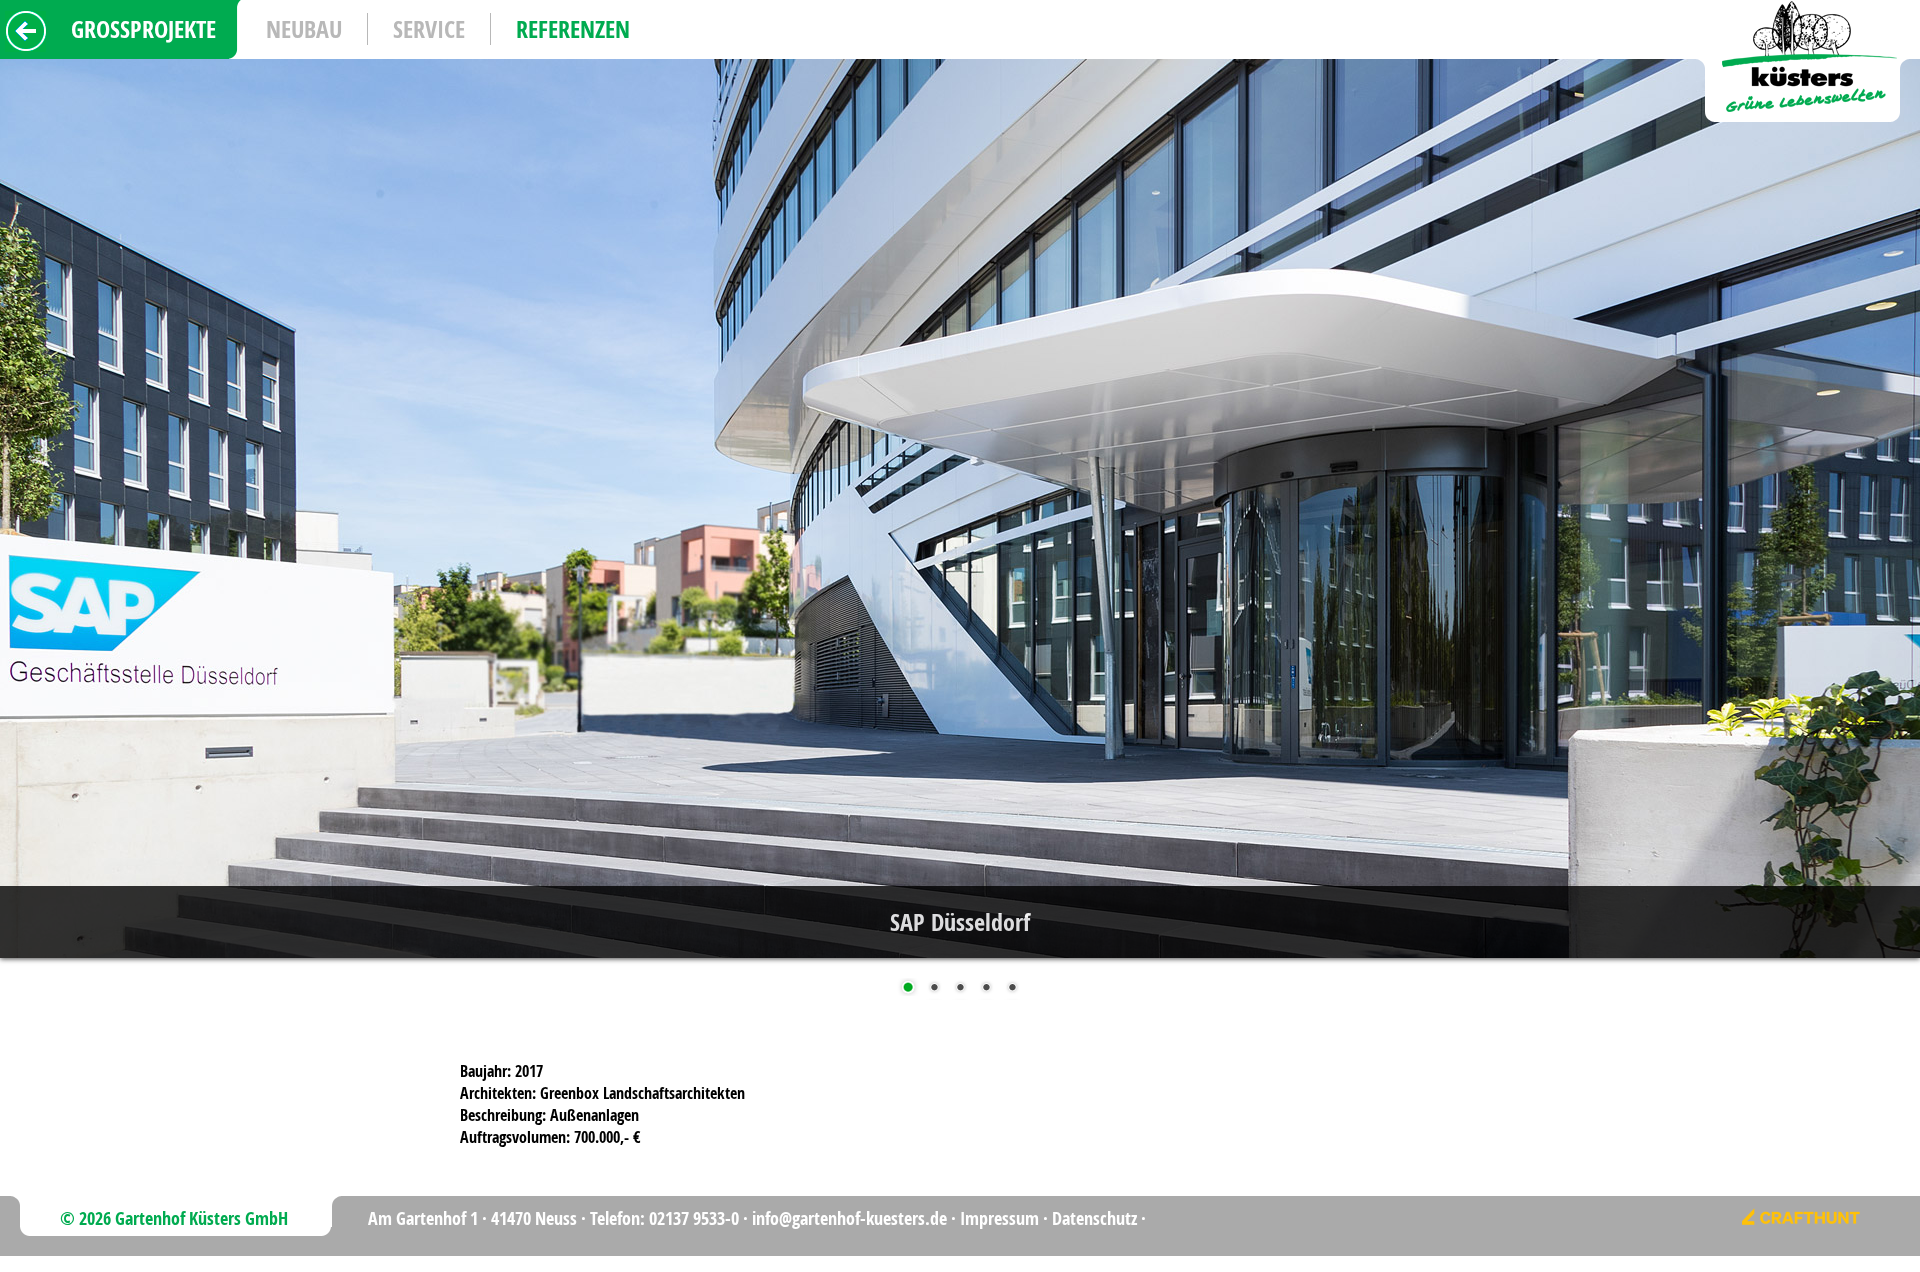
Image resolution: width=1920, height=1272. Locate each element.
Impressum (999, 1218)
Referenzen (573, 29)
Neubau (304, 29)
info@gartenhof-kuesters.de (849, 1218)
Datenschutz (1094, 1218)
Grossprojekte (143, 29)
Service (429, 29)
